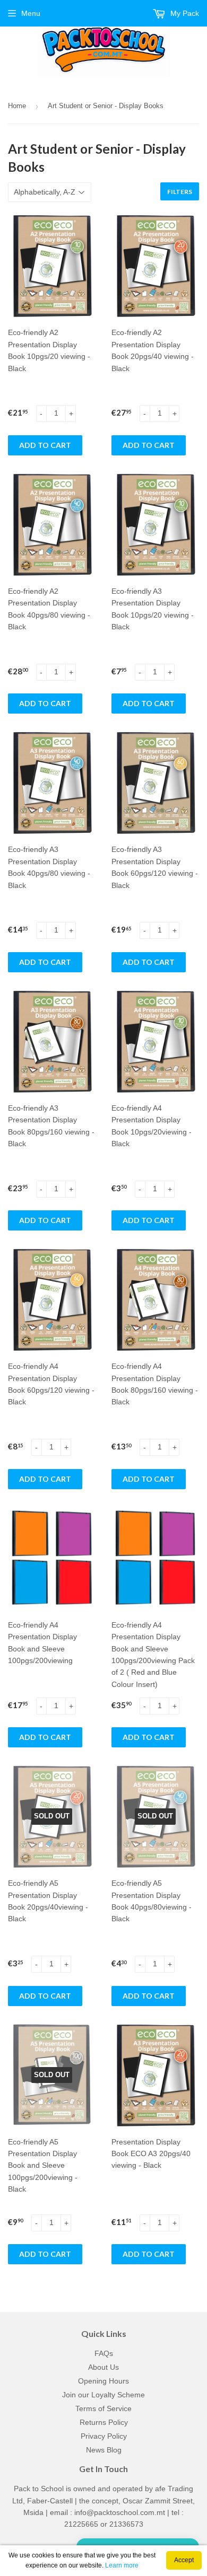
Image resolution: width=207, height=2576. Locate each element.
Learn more (122, 2565)
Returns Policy (104, 2422)
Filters (180, 192)
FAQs (104, 2353)
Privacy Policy (104, 2436)
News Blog (104, 2450)
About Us (103, 2367)
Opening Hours (103, 2381)
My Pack (184, 13)
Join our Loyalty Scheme (103, 2395)
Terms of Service (103, 2408)
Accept (184, 2560)
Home (17, 106)
